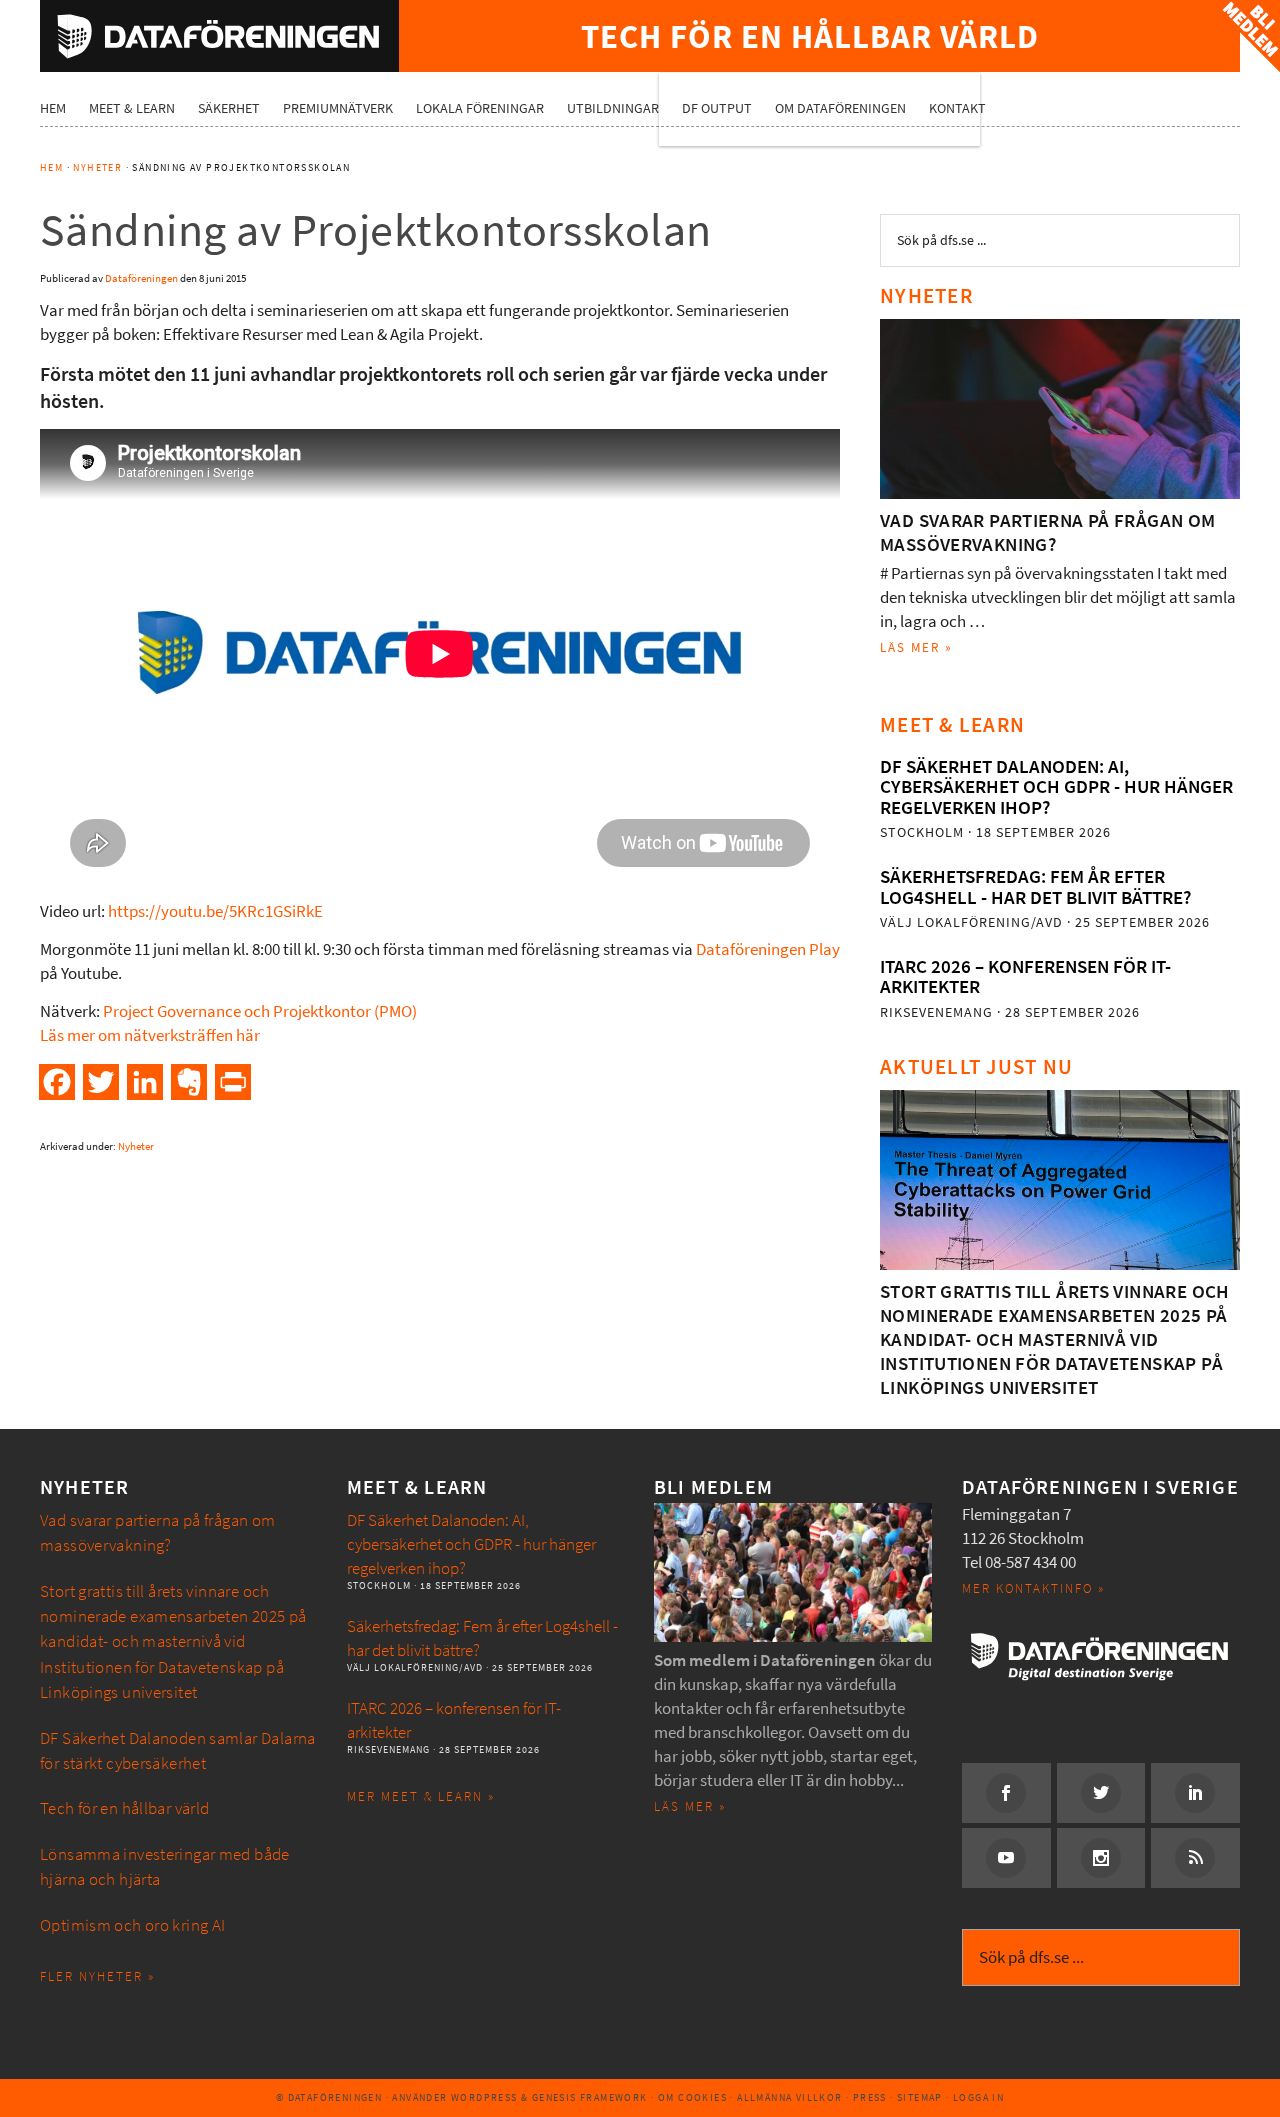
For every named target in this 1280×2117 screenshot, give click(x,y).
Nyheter (136, 1146)
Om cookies (692, 2097)
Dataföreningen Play (768, 949)
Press (870, 2097)
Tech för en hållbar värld (125, 1808)
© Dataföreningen (329, 2097)
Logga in (978, 2097)
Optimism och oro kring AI (133, 1925)
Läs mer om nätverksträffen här (150, 1035)
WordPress (484, 2097)
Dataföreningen (219, 36)
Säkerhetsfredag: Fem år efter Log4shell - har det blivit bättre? (1035, 886)
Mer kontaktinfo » (1033, 1588)
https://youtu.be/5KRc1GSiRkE (215, 911)
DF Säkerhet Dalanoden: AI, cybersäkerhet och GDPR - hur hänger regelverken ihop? (1056, 787)
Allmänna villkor (789, 2097)
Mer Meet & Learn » (421, 1796)
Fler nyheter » (97, 1976)
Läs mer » (916, 647)
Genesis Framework (590, 2097)
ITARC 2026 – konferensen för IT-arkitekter (1025, 976)
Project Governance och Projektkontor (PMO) (260, 1011)
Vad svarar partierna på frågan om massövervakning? (1048, 532)
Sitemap (920, 2097)
